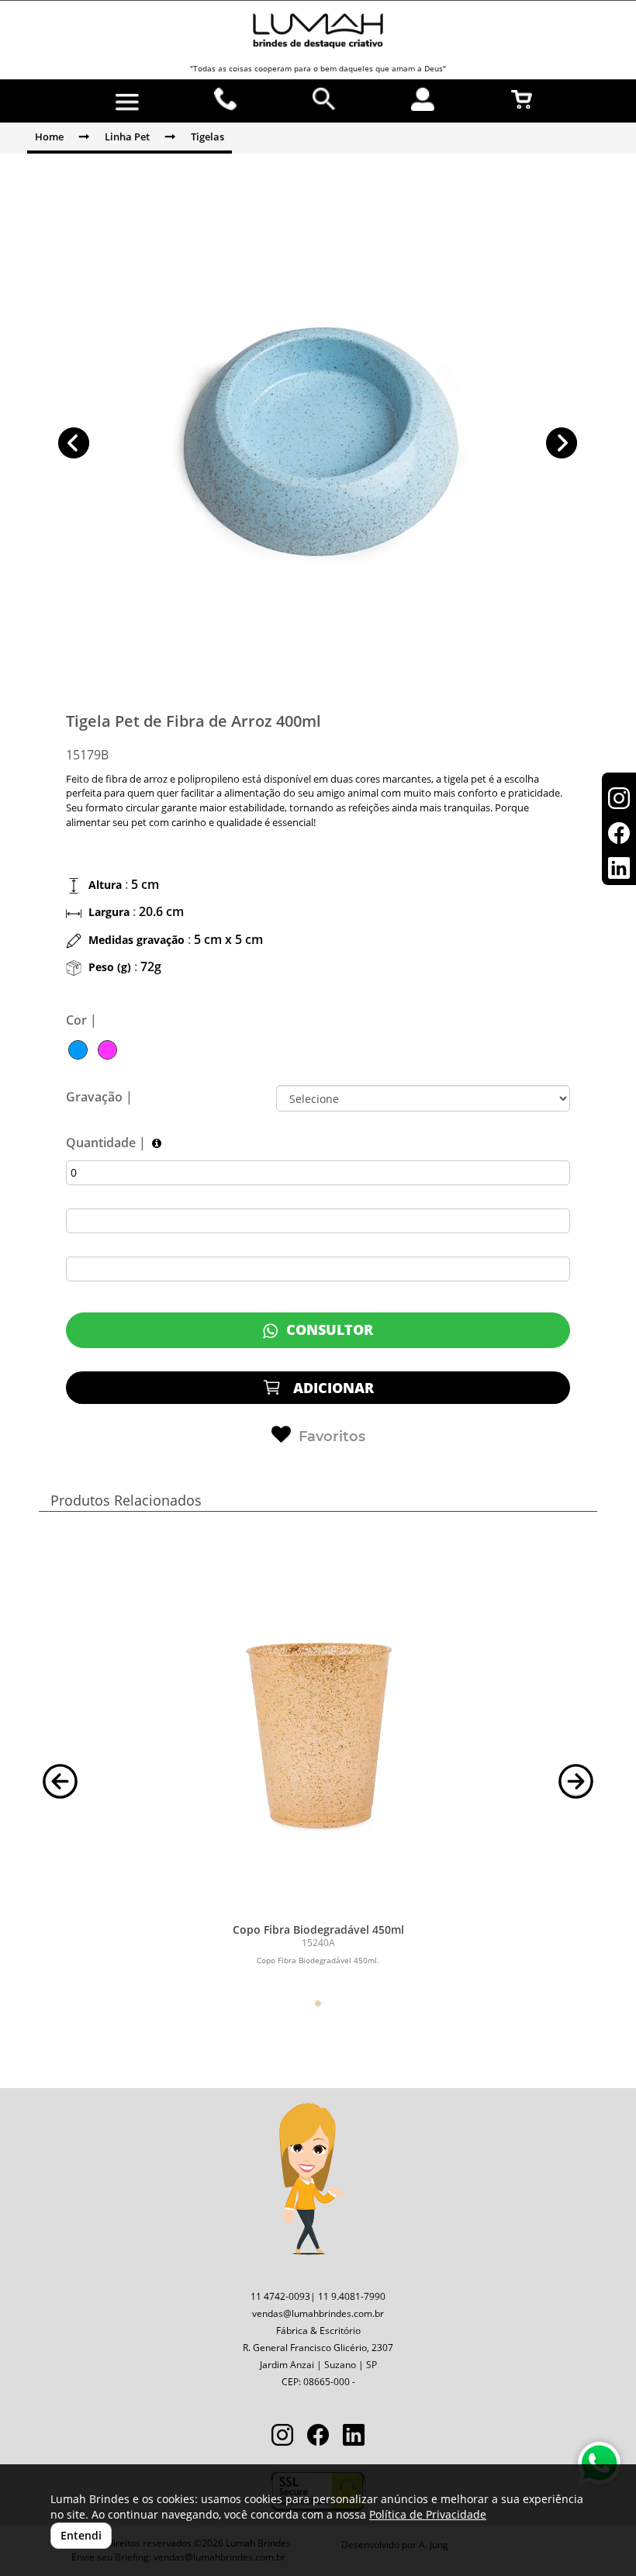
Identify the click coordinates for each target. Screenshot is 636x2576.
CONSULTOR (328, 1329)
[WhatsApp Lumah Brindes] (599, 2463)
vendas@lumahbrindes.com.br (318, 2313)
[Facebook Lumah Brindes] (318, 2437)
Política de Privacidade (428, 2514)
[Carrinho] (522, 99)
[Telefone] (226, 99)
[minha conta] (423, 99)
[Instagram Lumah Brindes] (282, 2437)
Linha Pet (127, 137)
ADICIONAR (332, 1388)
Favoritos (332, 1437)
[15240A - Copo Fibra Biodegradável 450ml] (318, 1721)
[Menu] (127, 102)
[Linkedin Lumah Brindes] (354, 2437)
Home (49, 137)
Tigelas (207, 137)
